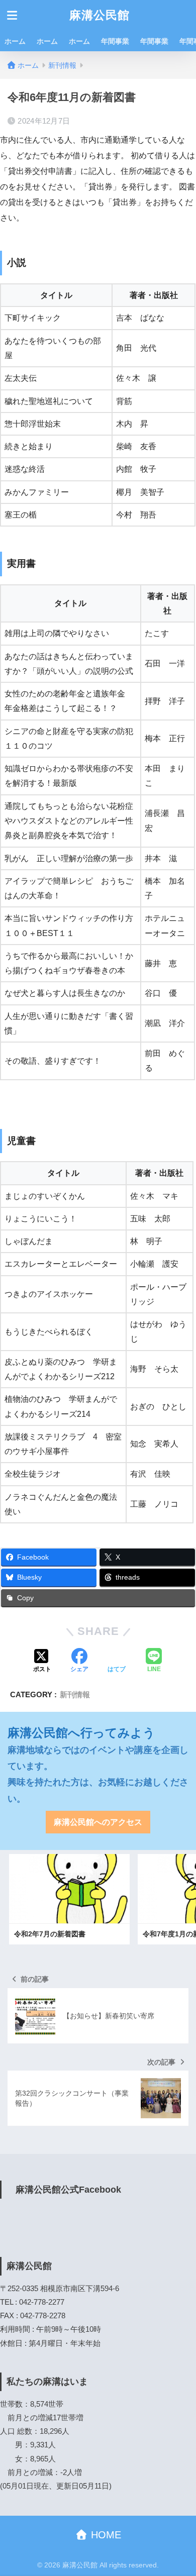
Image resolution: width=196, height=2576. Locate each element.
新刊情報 (75, 1694)
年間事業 (115, 41)
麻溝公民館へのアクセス (98, 1822)
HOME (105, 2535)
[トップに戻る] (14, 2527)
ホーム (15, 41)
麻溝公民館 (100, 15)
